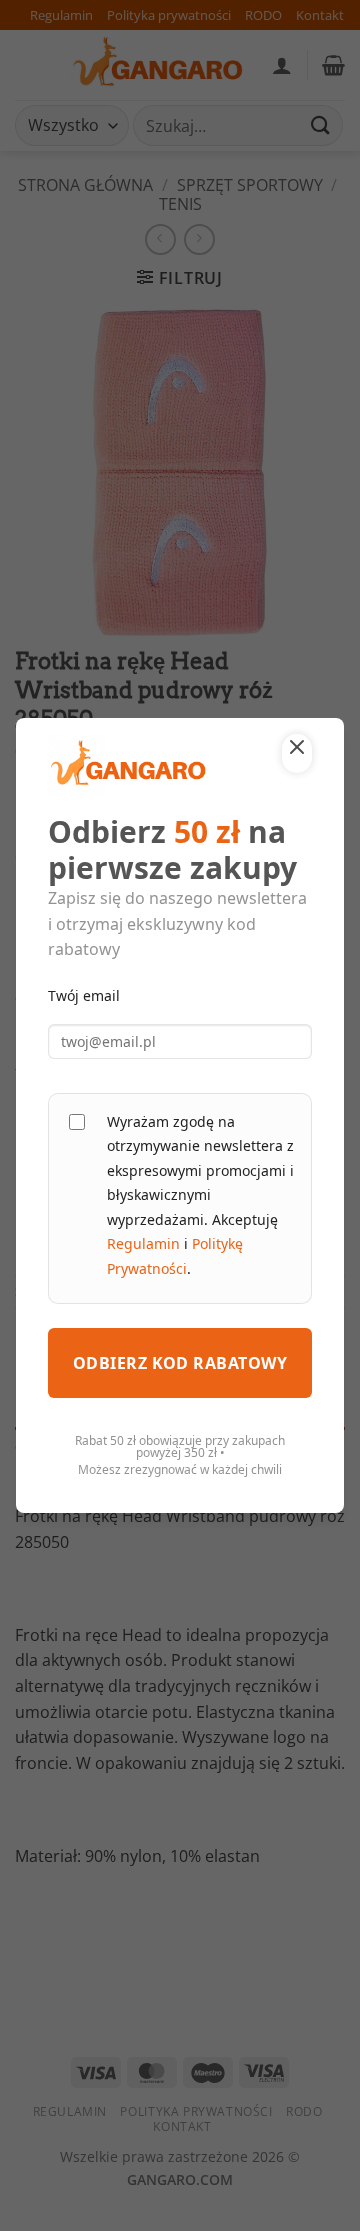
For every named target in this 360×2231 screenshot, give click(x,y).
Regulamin (143, 1243)
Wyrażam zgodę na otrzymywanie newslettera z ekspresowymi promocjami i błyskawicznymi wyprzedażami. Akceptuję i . (200, 1195)
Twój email (84, 995)
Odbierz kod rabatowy (180, 1363)
